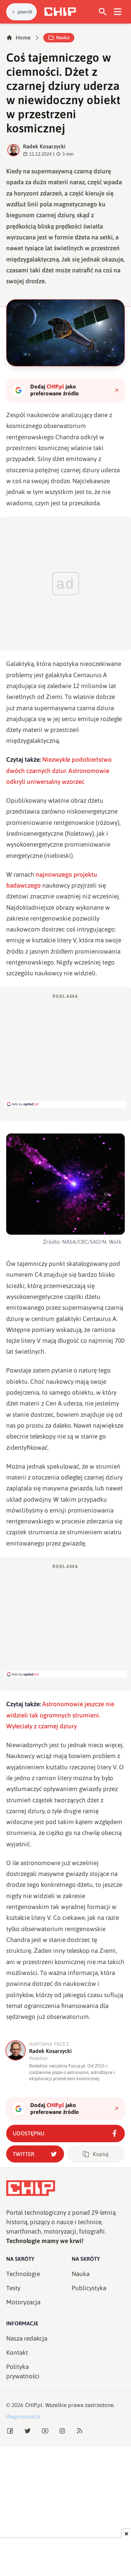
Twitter (23, 2154)
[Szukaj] (103, 12)
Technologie (23, 2274)
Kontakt (17, 2353)
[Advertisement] (65, 1050)
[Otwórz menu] (118, 12)
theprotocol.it (23, 2417)
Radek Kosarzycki (44, 146)
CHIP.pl (34, 2405)
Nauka (63, 38)
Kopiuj (101, 2154)
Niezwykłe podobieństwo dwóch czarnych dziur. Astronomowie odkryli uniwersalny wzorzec (59, 771)
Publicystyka (89, 2288)
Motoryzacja (23, 2302)
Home (23, 38)
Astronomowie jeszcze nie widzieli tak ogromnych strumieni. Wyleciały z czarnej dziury (60, 1715)
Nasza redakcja (27, 2338)
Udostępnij (29, 2133)
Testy (13, 2288)
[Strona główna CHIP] (60, 12)
